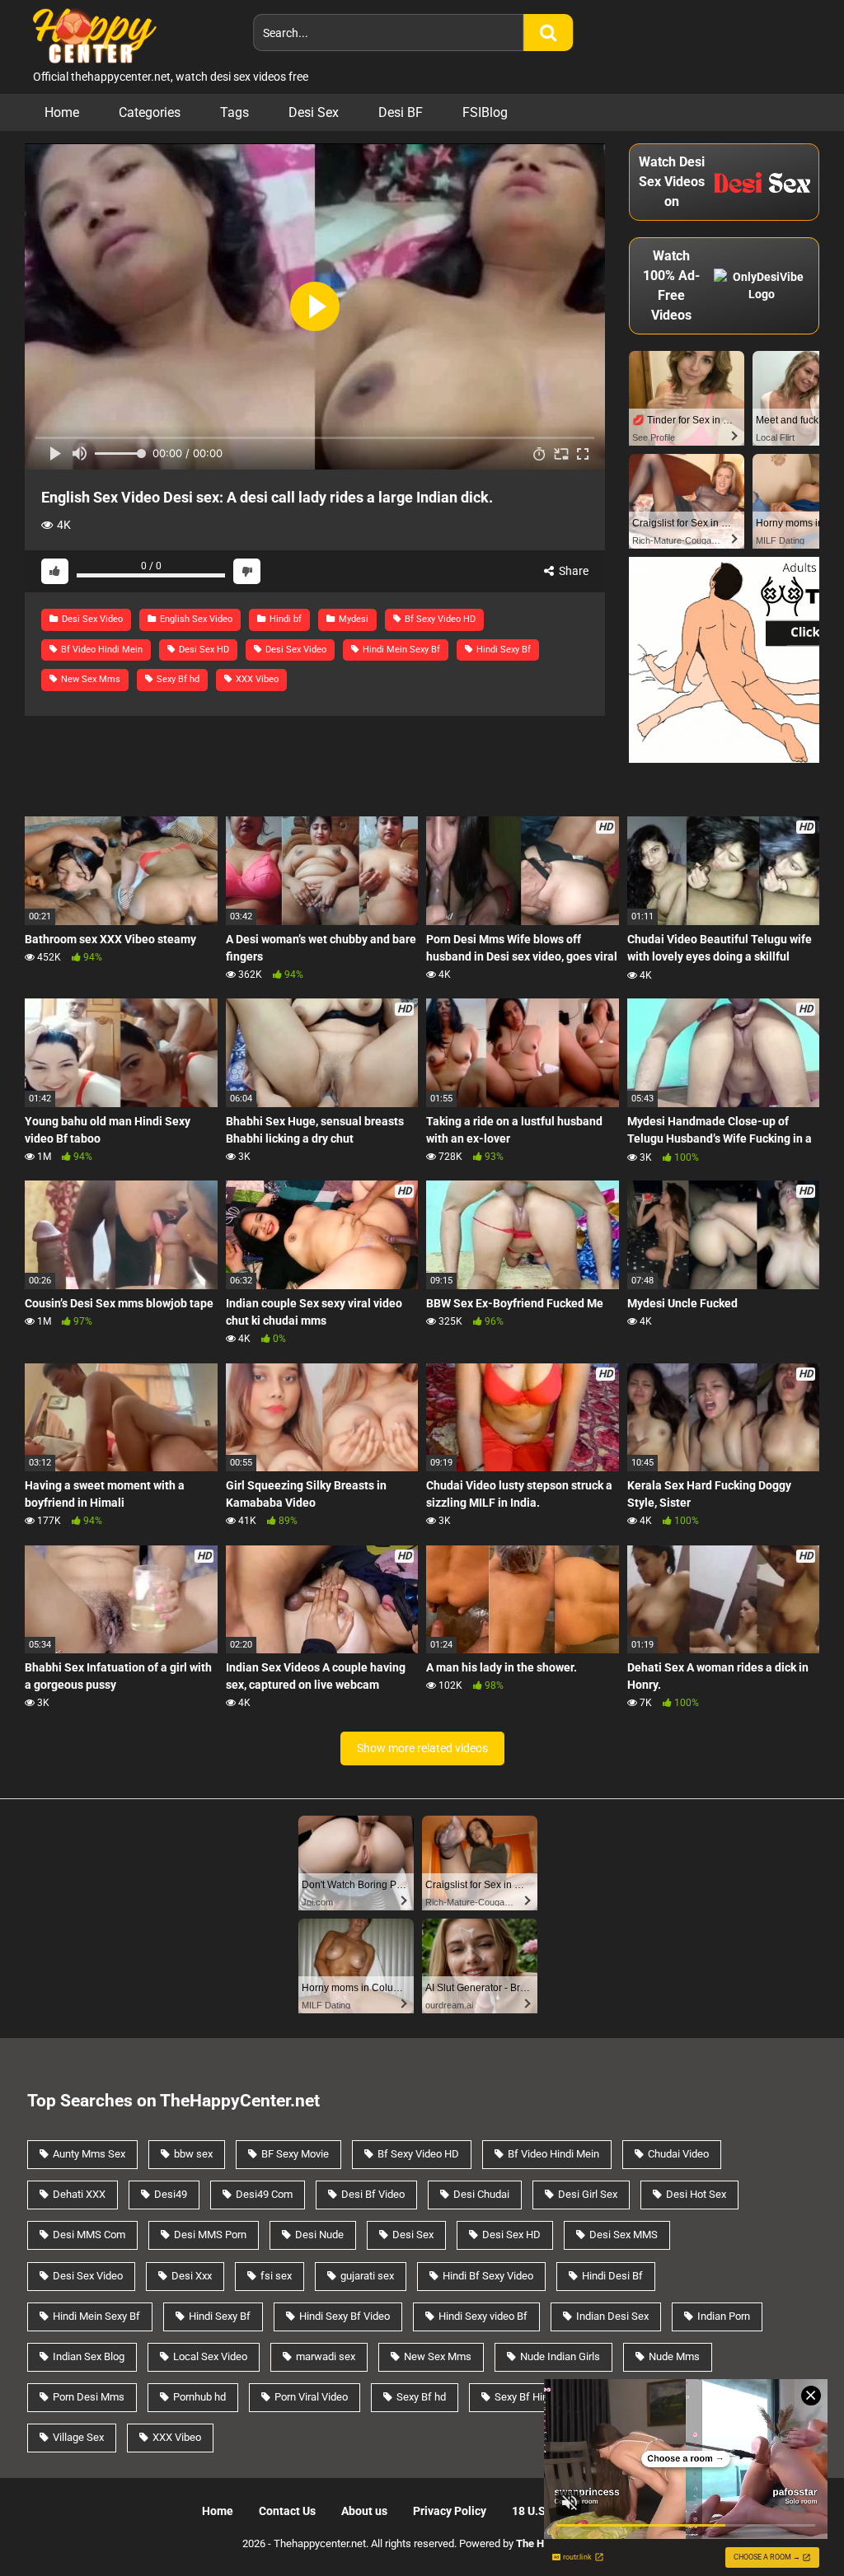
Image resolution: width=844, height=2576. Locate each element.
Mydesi (352, 619)
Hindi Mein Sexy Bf (400, 650)
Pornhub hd (199, 2397)
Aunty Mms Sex (89, 2154)
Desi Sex (314, 112)
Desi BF (401, 112)
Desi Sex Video (91, 619)
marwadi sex (326, 2356)
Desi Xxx (192, 2276)
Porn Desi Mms (89, 2397)
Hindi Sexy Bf (502, 650)
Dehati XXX (79, 2194)
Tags (234, 112)
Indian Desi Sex (612, 2316)
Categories (150, 112)
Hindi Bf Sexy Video (488, 2276)
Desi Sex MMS (624, 2235)
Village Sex (78, 2437)
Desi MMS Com (89, 2235)
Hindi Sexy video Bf (483, 2316)
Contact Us (287, 2511)
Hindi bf (284, 619)
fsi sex (276, 2276)
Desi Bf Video (373, 2194)
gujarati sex (367, 2276)
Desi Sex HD (203, 650)
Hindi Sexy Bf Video (345, 2316)
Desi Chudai (481, 2194)
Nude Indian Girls (560, 2356)
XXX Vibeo (256, 679)
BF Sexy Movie (295, 2154)
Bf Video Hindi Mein (101, 650)
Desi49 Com (264, 2194)
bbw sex (193, 2154)
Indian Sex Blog (89, 2356)
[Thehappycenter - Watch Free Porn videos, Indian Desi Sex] (91, 34)
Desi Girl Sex (588, 2194)
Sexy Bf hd (177, 679)
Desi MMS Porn (210, 2235)
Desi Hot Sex (696, 2194)
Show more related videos (422, 1748)
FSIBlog (485, 112)
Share (572, 571)
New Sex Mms (89, 679)
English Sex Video (195, 619)
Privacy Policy (450, 2511)
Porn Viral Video (311, 2397)
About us (364, 2511)
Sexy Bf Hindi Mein (538, 2397)
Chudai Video (678, 2154)
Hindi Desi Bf (612, 2276)
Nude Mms (674, 2356)
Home (62, 112)
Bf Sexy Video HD (439, 619)
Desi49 (171, 2194)
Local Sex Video (210, 2356)
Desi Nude (319, 2235)
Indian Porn (724, 2316)
